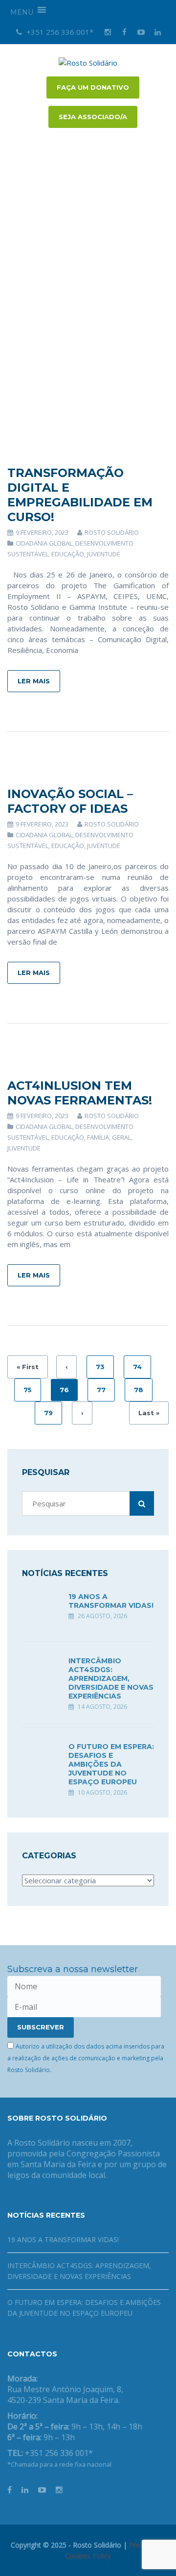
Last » (149, 1413)
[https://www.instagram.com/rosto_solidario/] (59, 2490)
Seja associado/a (93, 117)
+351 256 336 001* (59, 32)
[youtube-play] (141, 32)
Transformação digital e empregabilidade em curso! (80, 495)
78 (139, 1390)
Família (98, 1137)
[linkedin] (157, 32)
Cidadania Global (44, 543)
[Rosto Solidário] (88, 62)
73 (100, 1367)
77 (101, 1390)
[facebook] (124, 32)
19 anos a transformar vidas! (111, 1601)
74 (137, 1367)
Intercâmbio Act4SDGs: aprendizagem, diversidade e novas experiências (111, 1678)
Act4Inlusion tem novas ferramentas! (80, 1093)
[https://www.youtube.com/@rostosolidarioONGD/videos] (42, 2490)
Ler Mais (34, 681)
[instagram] (108, 32)
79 (48, 1413)
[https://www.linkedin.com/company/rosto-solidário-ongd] (25, 2490)
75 (28, 1390)
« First (28, 1367)
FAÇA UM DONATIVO (93, 87)
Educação (68, 554)
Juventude (104, 554)
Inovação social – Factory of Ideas (70, 801)
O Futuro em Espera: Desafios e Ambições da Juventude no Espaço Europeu (111, 1764)
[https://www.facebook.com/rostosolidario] (10, 2490)
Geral (121, 1137)
